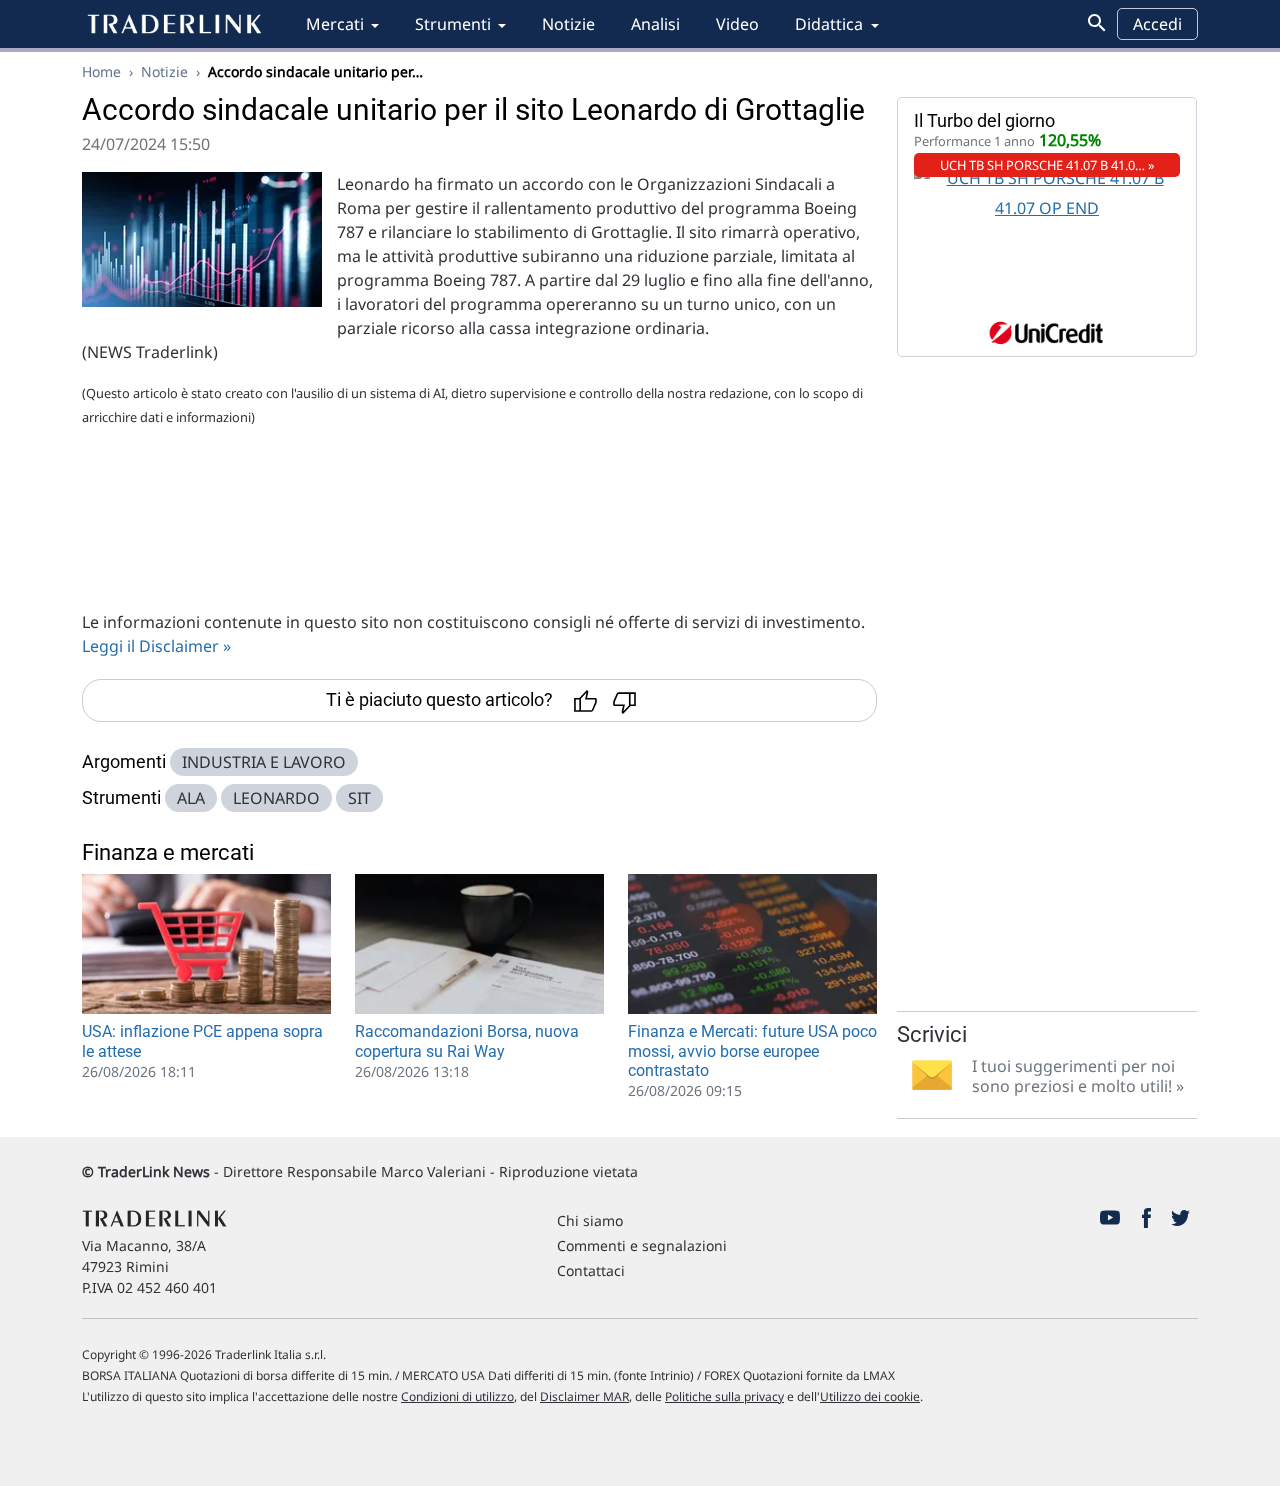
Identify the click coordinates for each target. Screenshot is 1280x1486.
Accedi (1157, 24)
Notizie (568, 24)
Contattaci (591, 1270)
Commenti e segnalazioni (642, 1245)
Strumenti (453, 24)
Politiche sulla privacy (724, 1396)
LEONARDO (276, 798)
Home (101, 71)
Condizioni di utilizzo (457, 1396)
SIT (359, 798)
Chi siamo (590, 1220)
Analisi (655, 24)
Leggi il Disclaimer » (156, 646)
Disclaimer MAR (584, 1396)
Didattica (829, 24)
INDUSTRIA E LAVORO (264, 762)
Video (737, 24)
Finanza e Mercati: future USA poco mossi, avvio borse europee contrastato (752, 1050)
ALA (191, 798)
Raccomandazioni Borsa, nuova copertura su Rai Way (467, 1041)
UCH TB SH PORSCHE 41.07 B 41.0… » (1047, 165)
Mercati (335, 24)
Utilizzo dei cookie (870, 1396)
